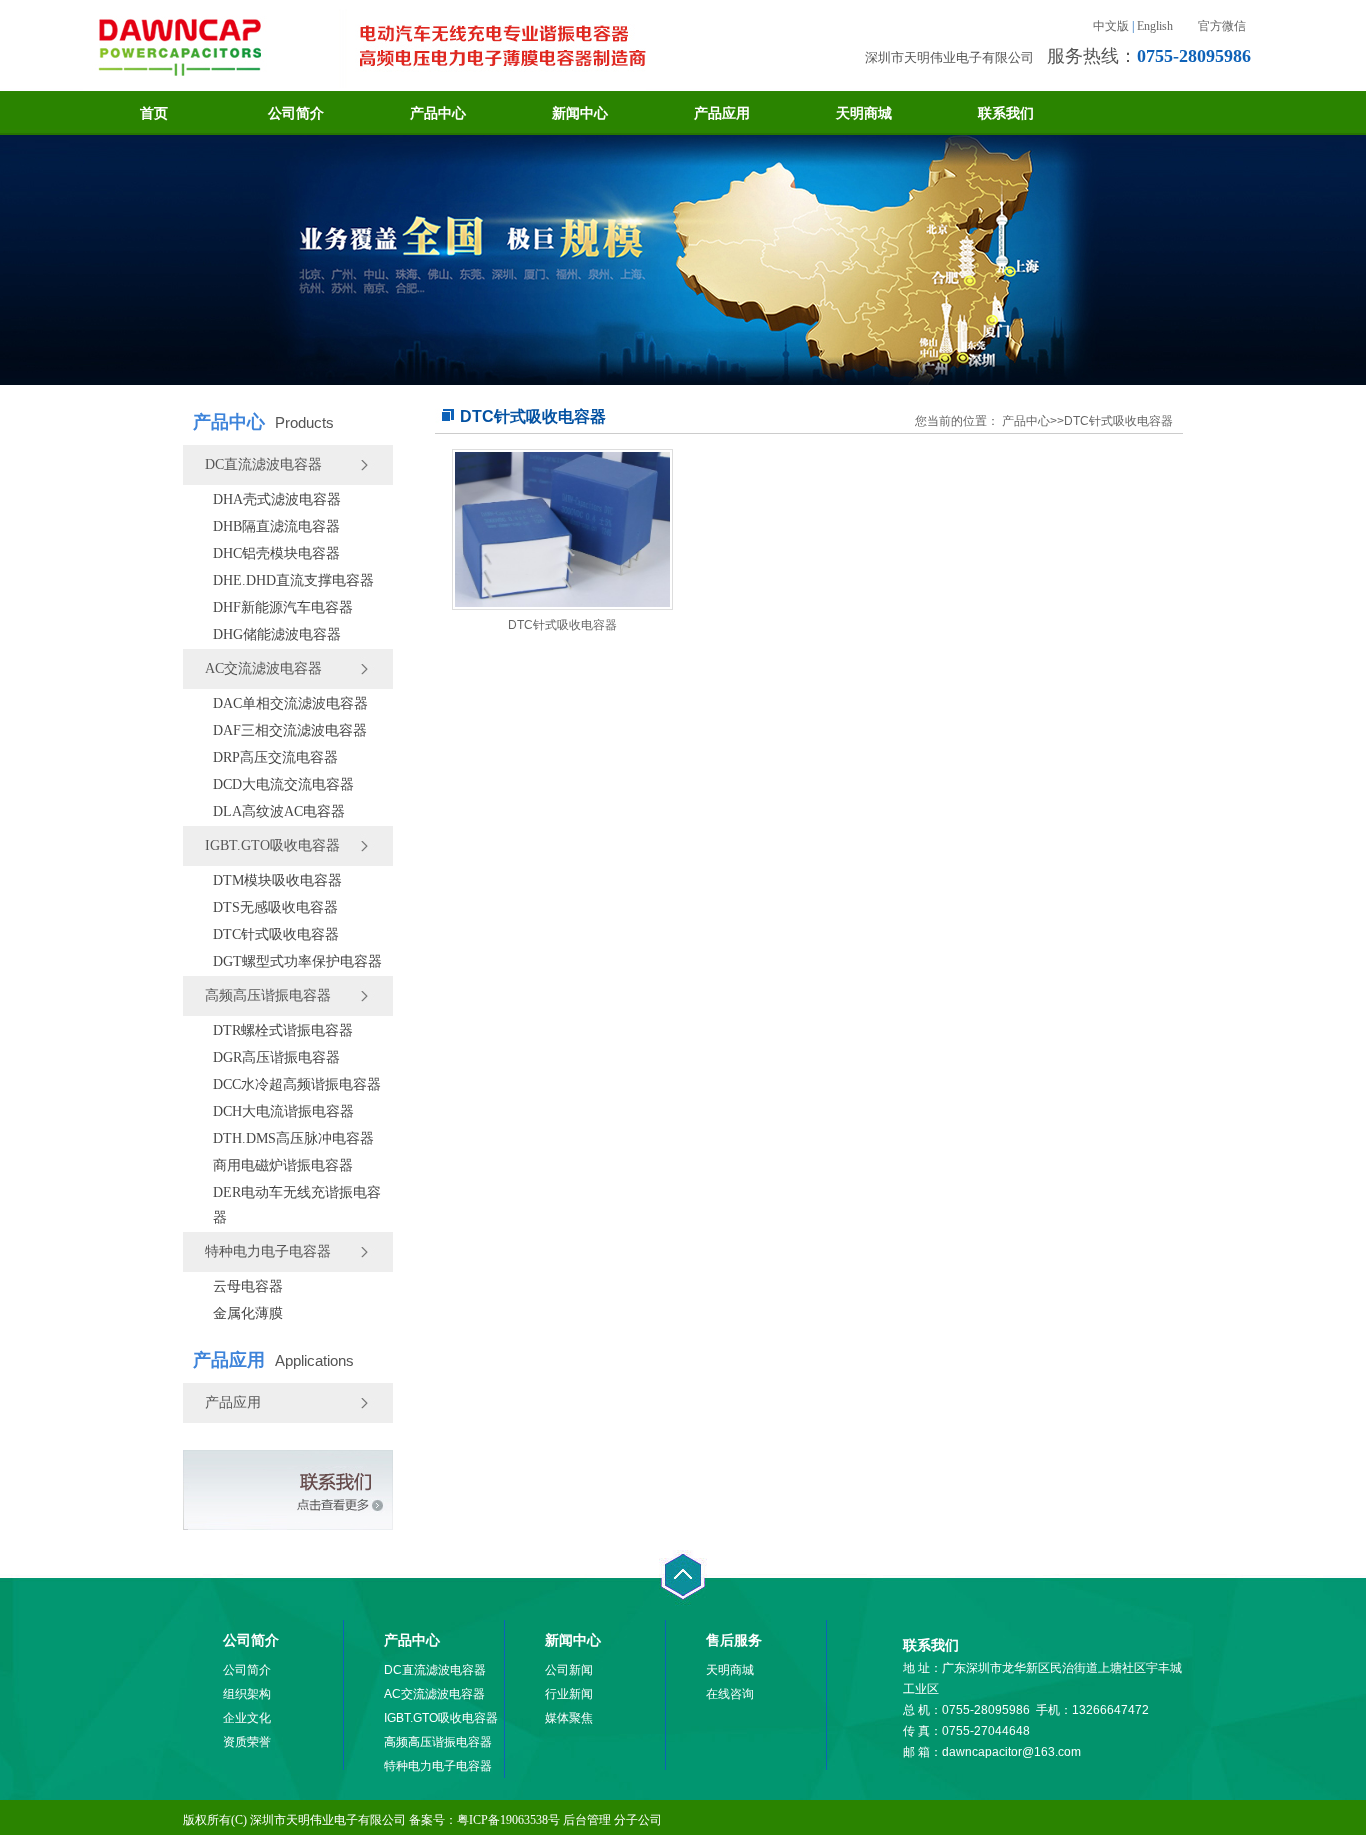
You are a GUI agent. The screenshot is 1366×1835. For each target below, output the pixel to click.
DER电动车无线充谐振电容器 (297, 1205)
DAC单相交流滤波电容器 (290, 703)
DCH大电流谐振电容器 (283, 1111)
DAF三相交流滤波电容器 (290, 730)
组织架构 (247, 1694)
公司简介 (296, 113)
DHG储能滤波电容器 (277, 634)
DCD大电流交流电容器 (283, 784)
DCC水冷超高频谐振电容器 (297, 1084)
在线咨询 (730, 1694)
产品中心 (438, 113)
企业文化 (247, 1718)
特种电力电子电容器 (268, 1251)
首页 (154, 113)
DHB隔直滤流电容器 (276, 526)
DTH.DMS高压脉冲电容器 (293, 1138)
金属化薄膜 (248, 1313)
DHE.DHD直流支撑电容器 (293, 580)
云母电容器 (248, 1286)
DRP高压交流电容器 (275, 757)
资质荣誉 (247, 1742)
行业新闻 (569, 1694)
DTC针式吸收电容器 (276, 934)
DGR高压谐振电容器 (276, 1057)
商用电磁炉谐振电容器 (283, 1165)
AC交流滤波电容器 (263, 668)
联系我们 (1006, 113)
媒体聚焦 (569, 1718)
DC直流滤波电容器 (263, 464)
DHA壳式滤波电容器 (277, 499)
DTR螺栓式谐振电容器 (283, 1030)
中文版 (1111, 26)
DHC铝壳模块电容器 (276, 553)
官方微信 (1222, 26)
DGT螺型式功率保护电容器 (297, 961)
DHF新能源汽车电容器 (283, 607)
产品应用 (722, 113)
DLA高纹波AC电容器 (279, 811)
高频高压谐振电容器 (268, 995)
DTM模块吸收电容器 (277, 880)
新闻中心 (580, 113)
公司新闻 (569, 1670)
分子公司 (638, 1820)
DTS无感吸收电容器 (275, 907)
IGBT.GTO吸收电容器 (272, 845)
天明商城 (864, 113)
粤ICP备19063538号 (508, 1820)
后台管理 (587, 1820)
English (1155, 26)
